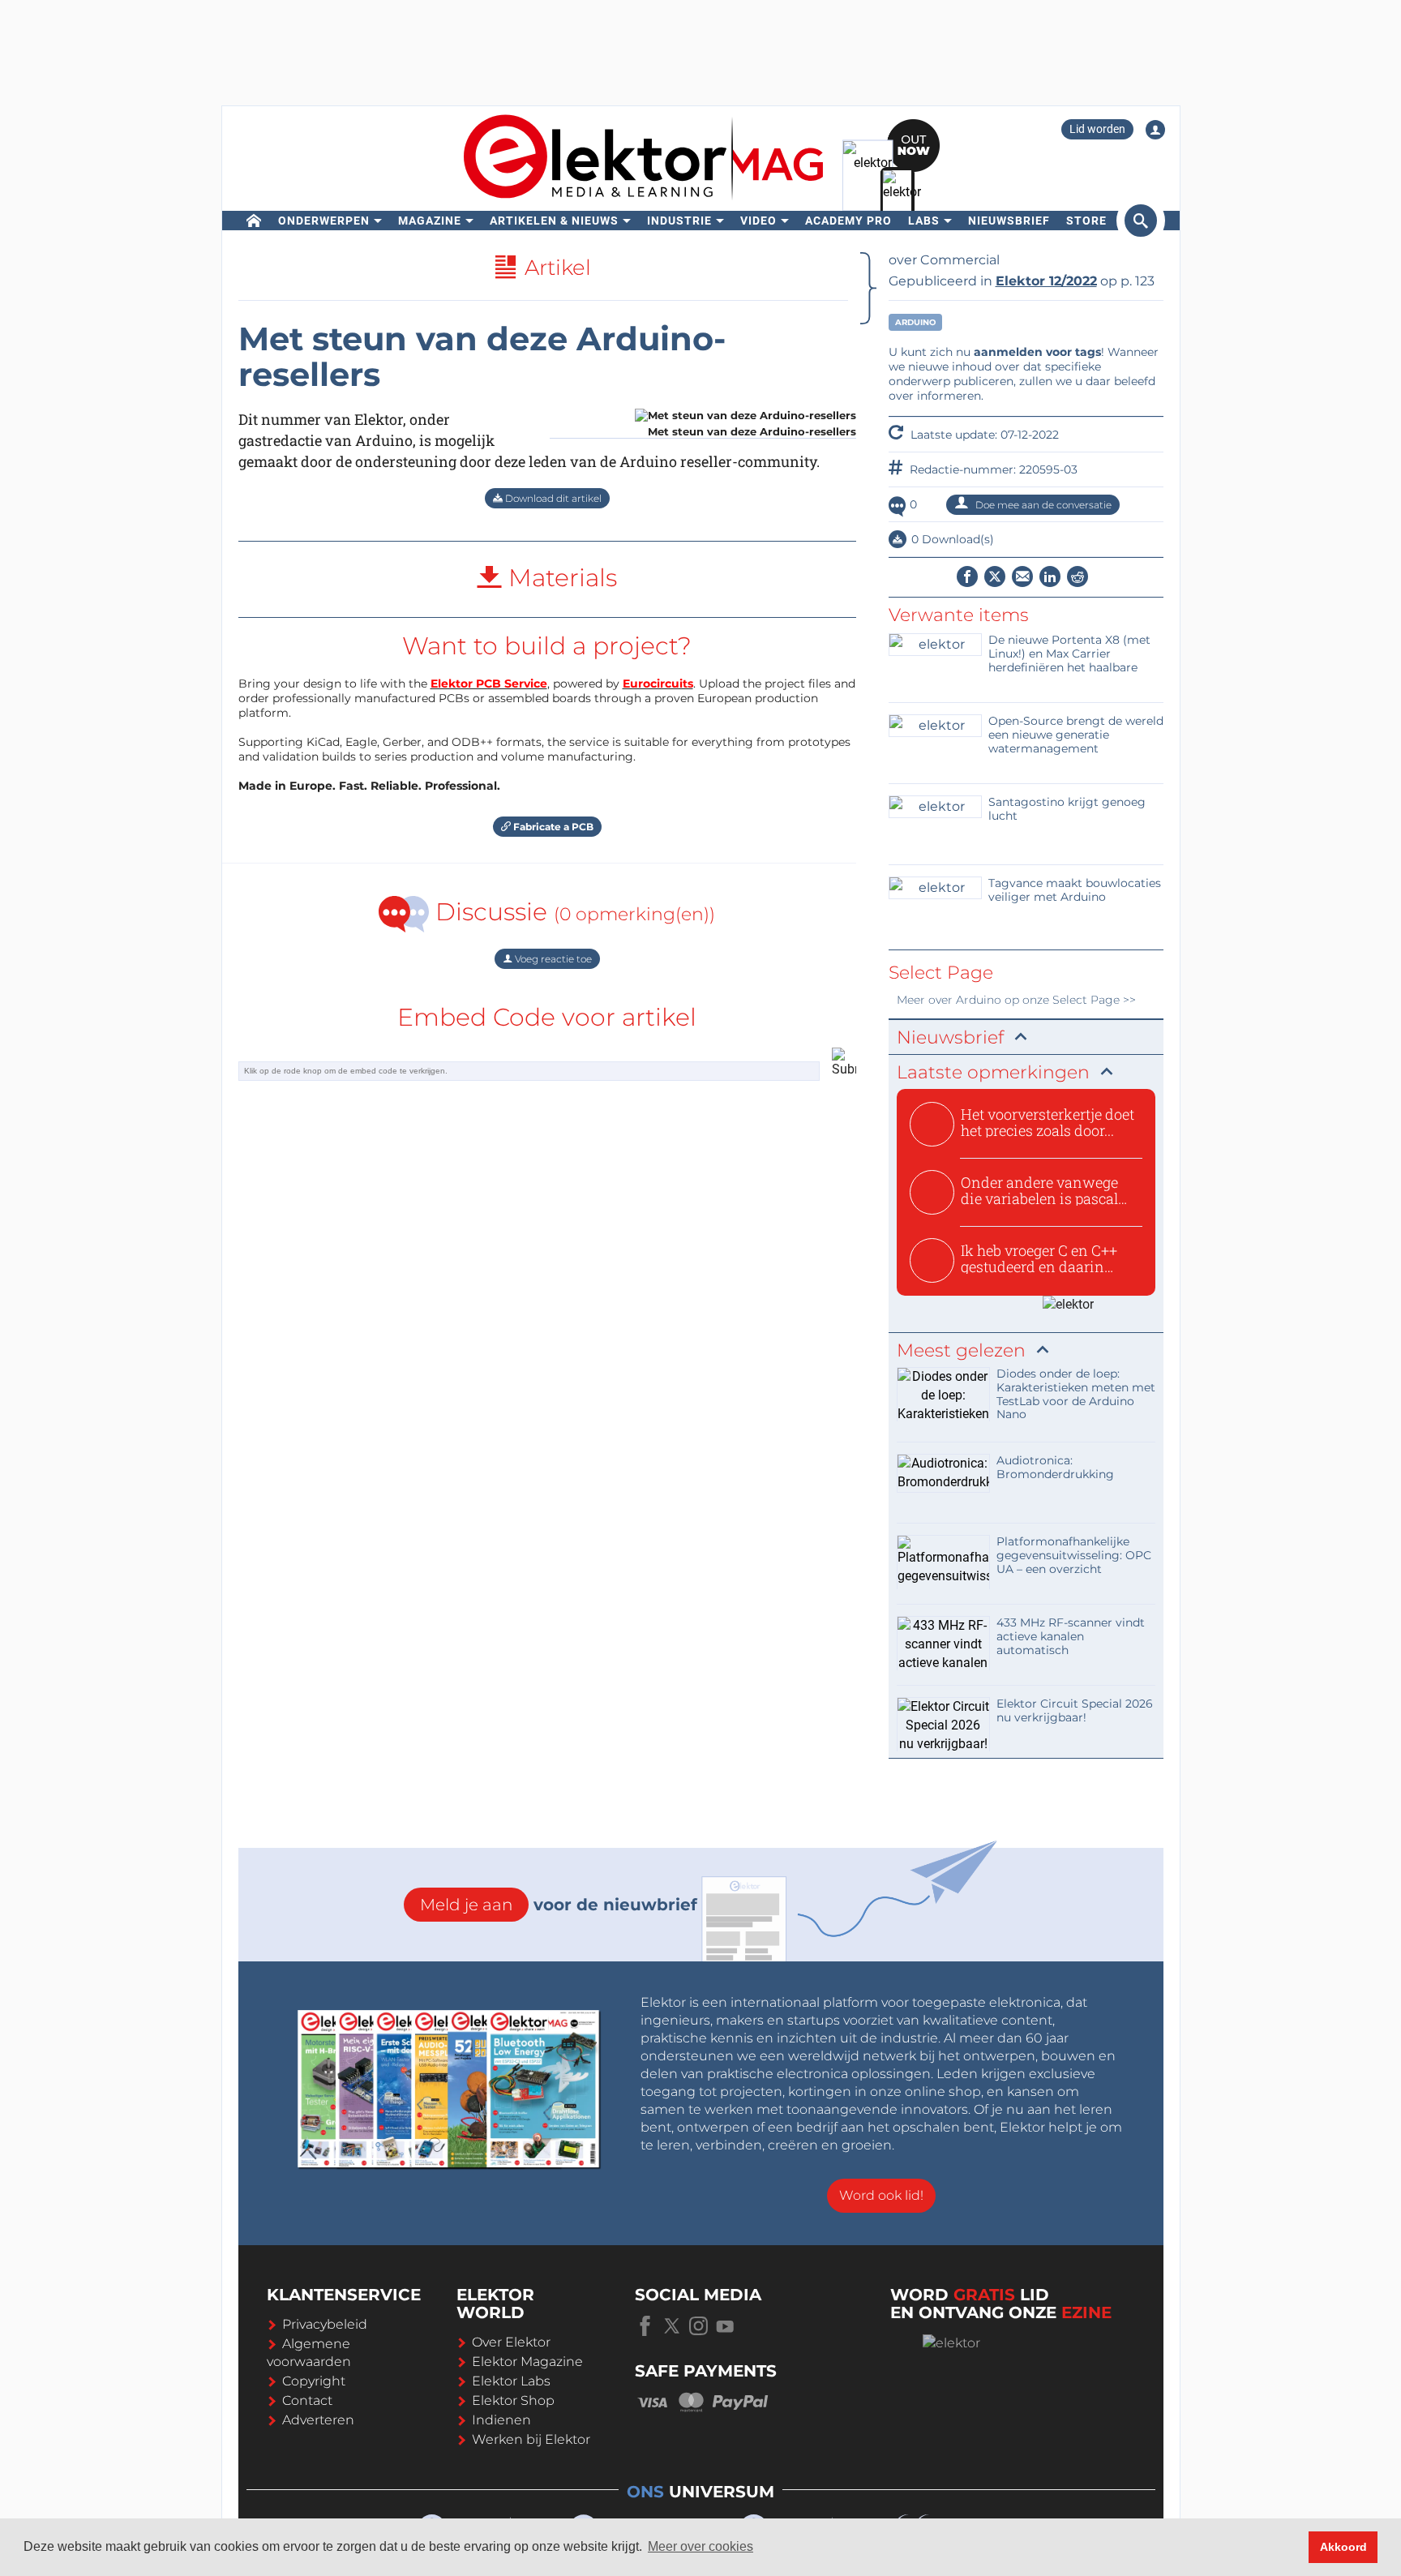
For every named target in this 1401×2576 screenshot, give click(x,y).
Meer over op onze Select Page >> (1016, 1000)
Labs (924, 221)
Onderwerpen (324, 221)
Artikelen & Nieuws (554, 221)
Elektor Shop (513, 2400)
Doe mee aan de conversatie (1042, 505)
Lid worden (1097, 129)
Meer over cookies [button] (700, 2546)
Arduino (915, 322)
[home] (254, 221)
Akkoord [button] (1343, 2547)
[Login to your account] (1155, 130)
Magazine (430, 221)
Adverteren (318, 2420)
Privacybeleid (325, 2324)
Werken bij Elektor (531, 2439)
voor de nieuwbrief (559, 1905)
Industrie (679, 221)
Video (758, 221)
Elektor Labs (511, 2381)
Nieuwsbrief (1009, 221)
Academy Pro (848, 221)
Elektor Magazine (527, 2362)
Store (1086, 221)
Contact (307, 2400)
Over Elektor (511, 2342)
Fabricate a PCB (552, 827)
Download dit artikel (552, 498)
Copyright (314, 2381)
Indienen (501, 2420)
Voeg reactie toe (552, 959)
